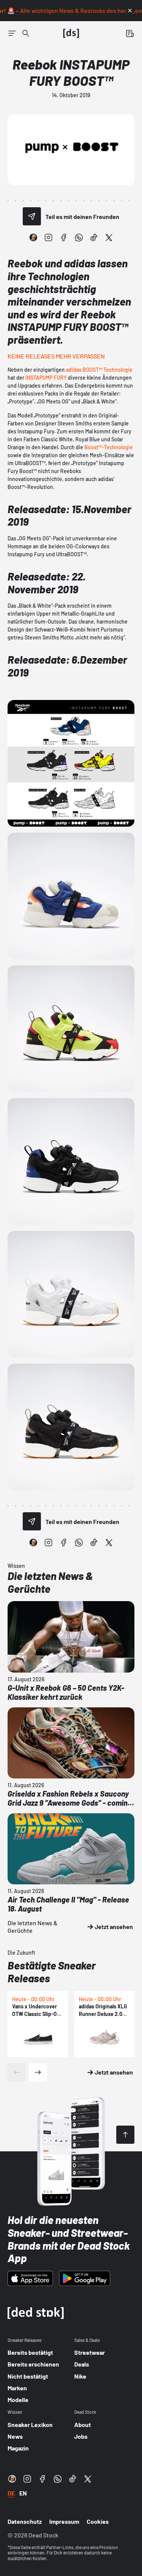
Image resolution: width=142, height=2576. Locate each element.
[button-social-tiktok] (94, 237)
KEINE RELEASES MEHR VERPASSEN (56, 356)
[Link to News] (26, 33)
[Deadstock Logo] (71, 33)
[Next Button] (38, 2072)
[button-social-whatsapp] (79, 237)
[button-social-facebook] (64, 237)
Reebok (25, 263)
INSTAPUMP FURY (46, 378)
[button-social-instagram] (48, 237)
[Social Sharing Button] (32, 216)
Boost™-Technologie (109, 447)
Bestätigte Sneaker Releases (52, 1972)
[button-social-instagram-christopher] (33, 237)
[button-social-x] (109, 237)
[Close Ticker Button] (130, 11)
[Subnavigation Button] (12, 33)
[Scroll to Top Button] (125, 2135)
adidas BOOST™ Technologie (99, 370)
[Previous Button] (17, 2072)
